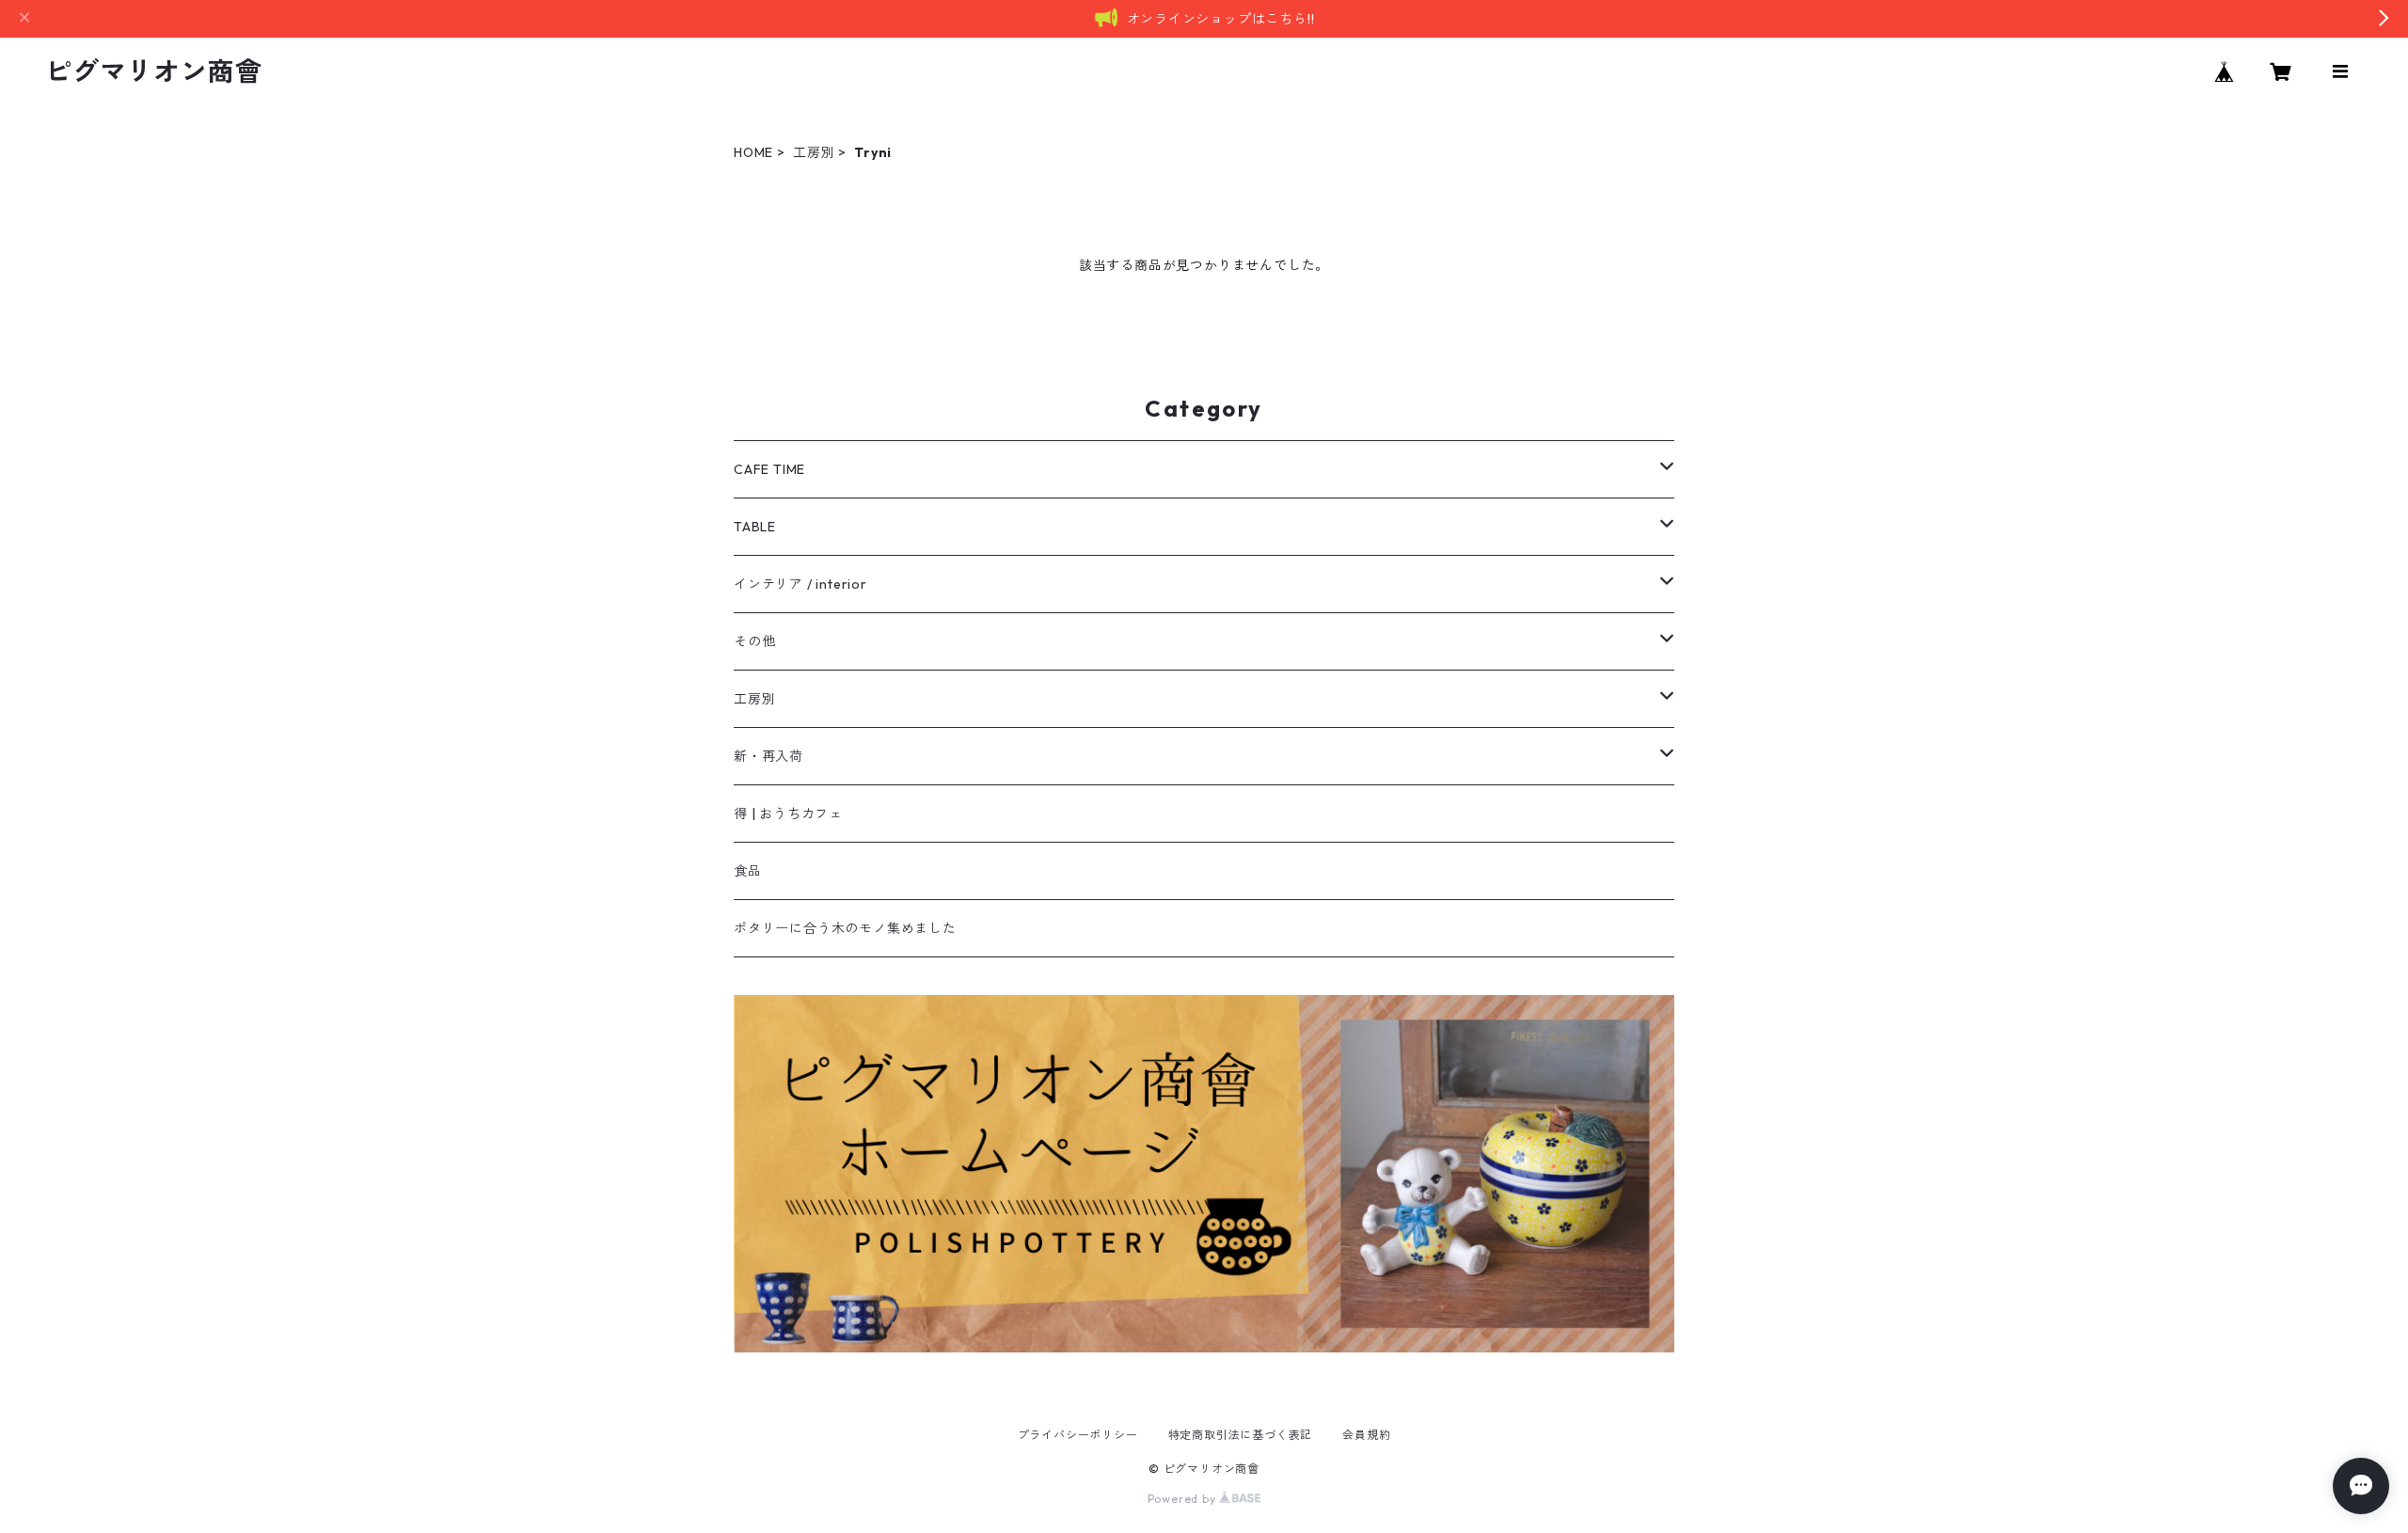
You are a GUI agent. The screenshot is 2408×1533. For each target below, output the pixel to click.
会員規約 (1366, 1435)
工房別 (814, 152)
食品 (748, 871)
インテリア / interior (800, 584)
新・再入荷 (768, 756)
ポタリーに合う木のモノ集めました (845, 928)
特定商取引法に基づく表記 (1241, 1435)
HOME (753, 152)
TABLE (755, 527)
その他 (754, 641)
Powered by (1184, 1499)
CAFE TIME (769, 469)
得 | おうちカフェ (788, 814)
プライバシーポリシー (1078, 1435)
